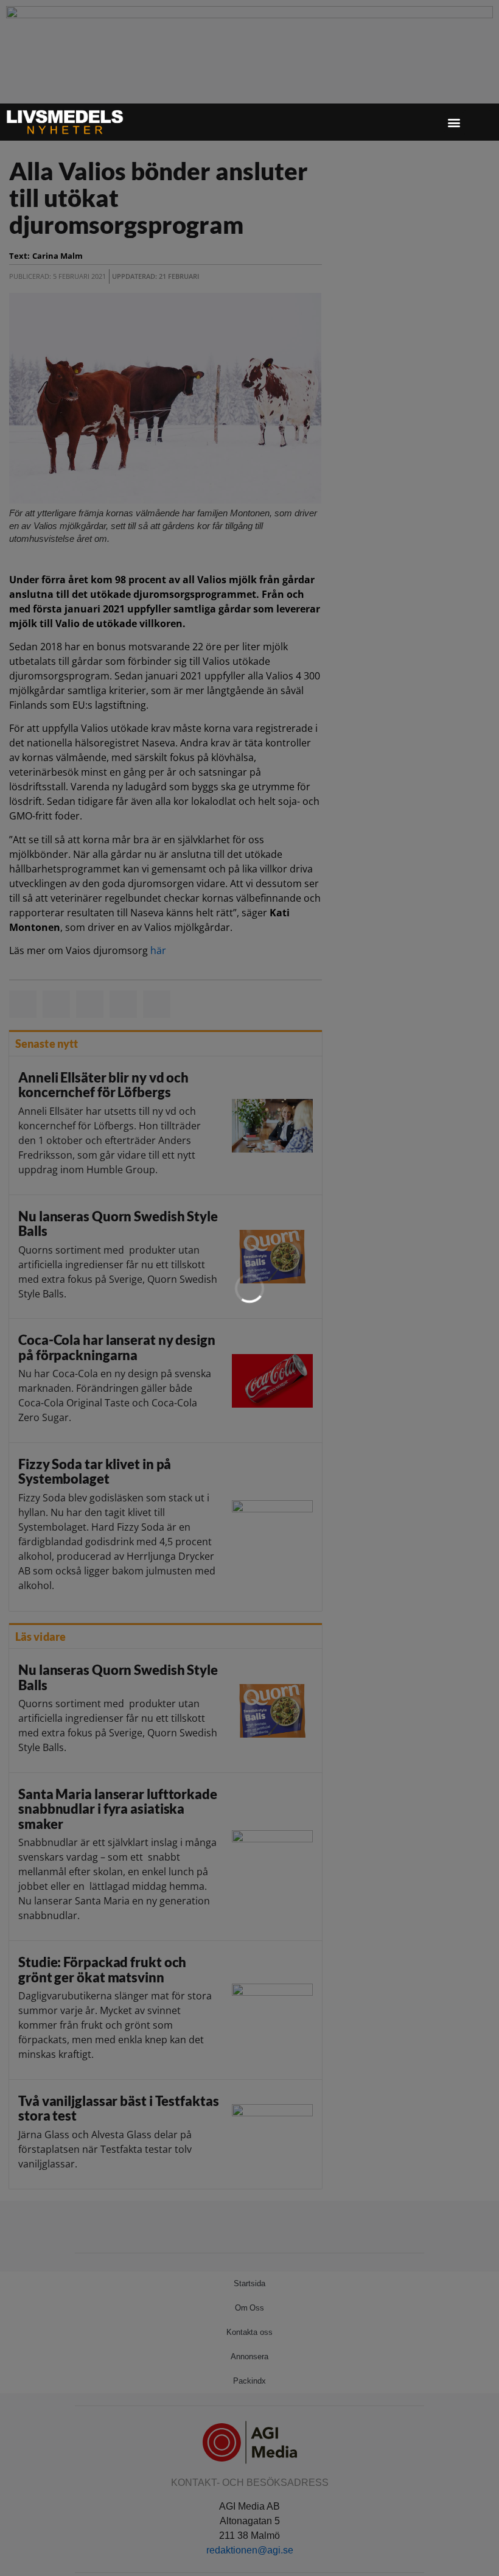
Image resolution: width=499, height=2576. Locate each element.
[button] (454, 122)
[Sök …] (478, 122)
